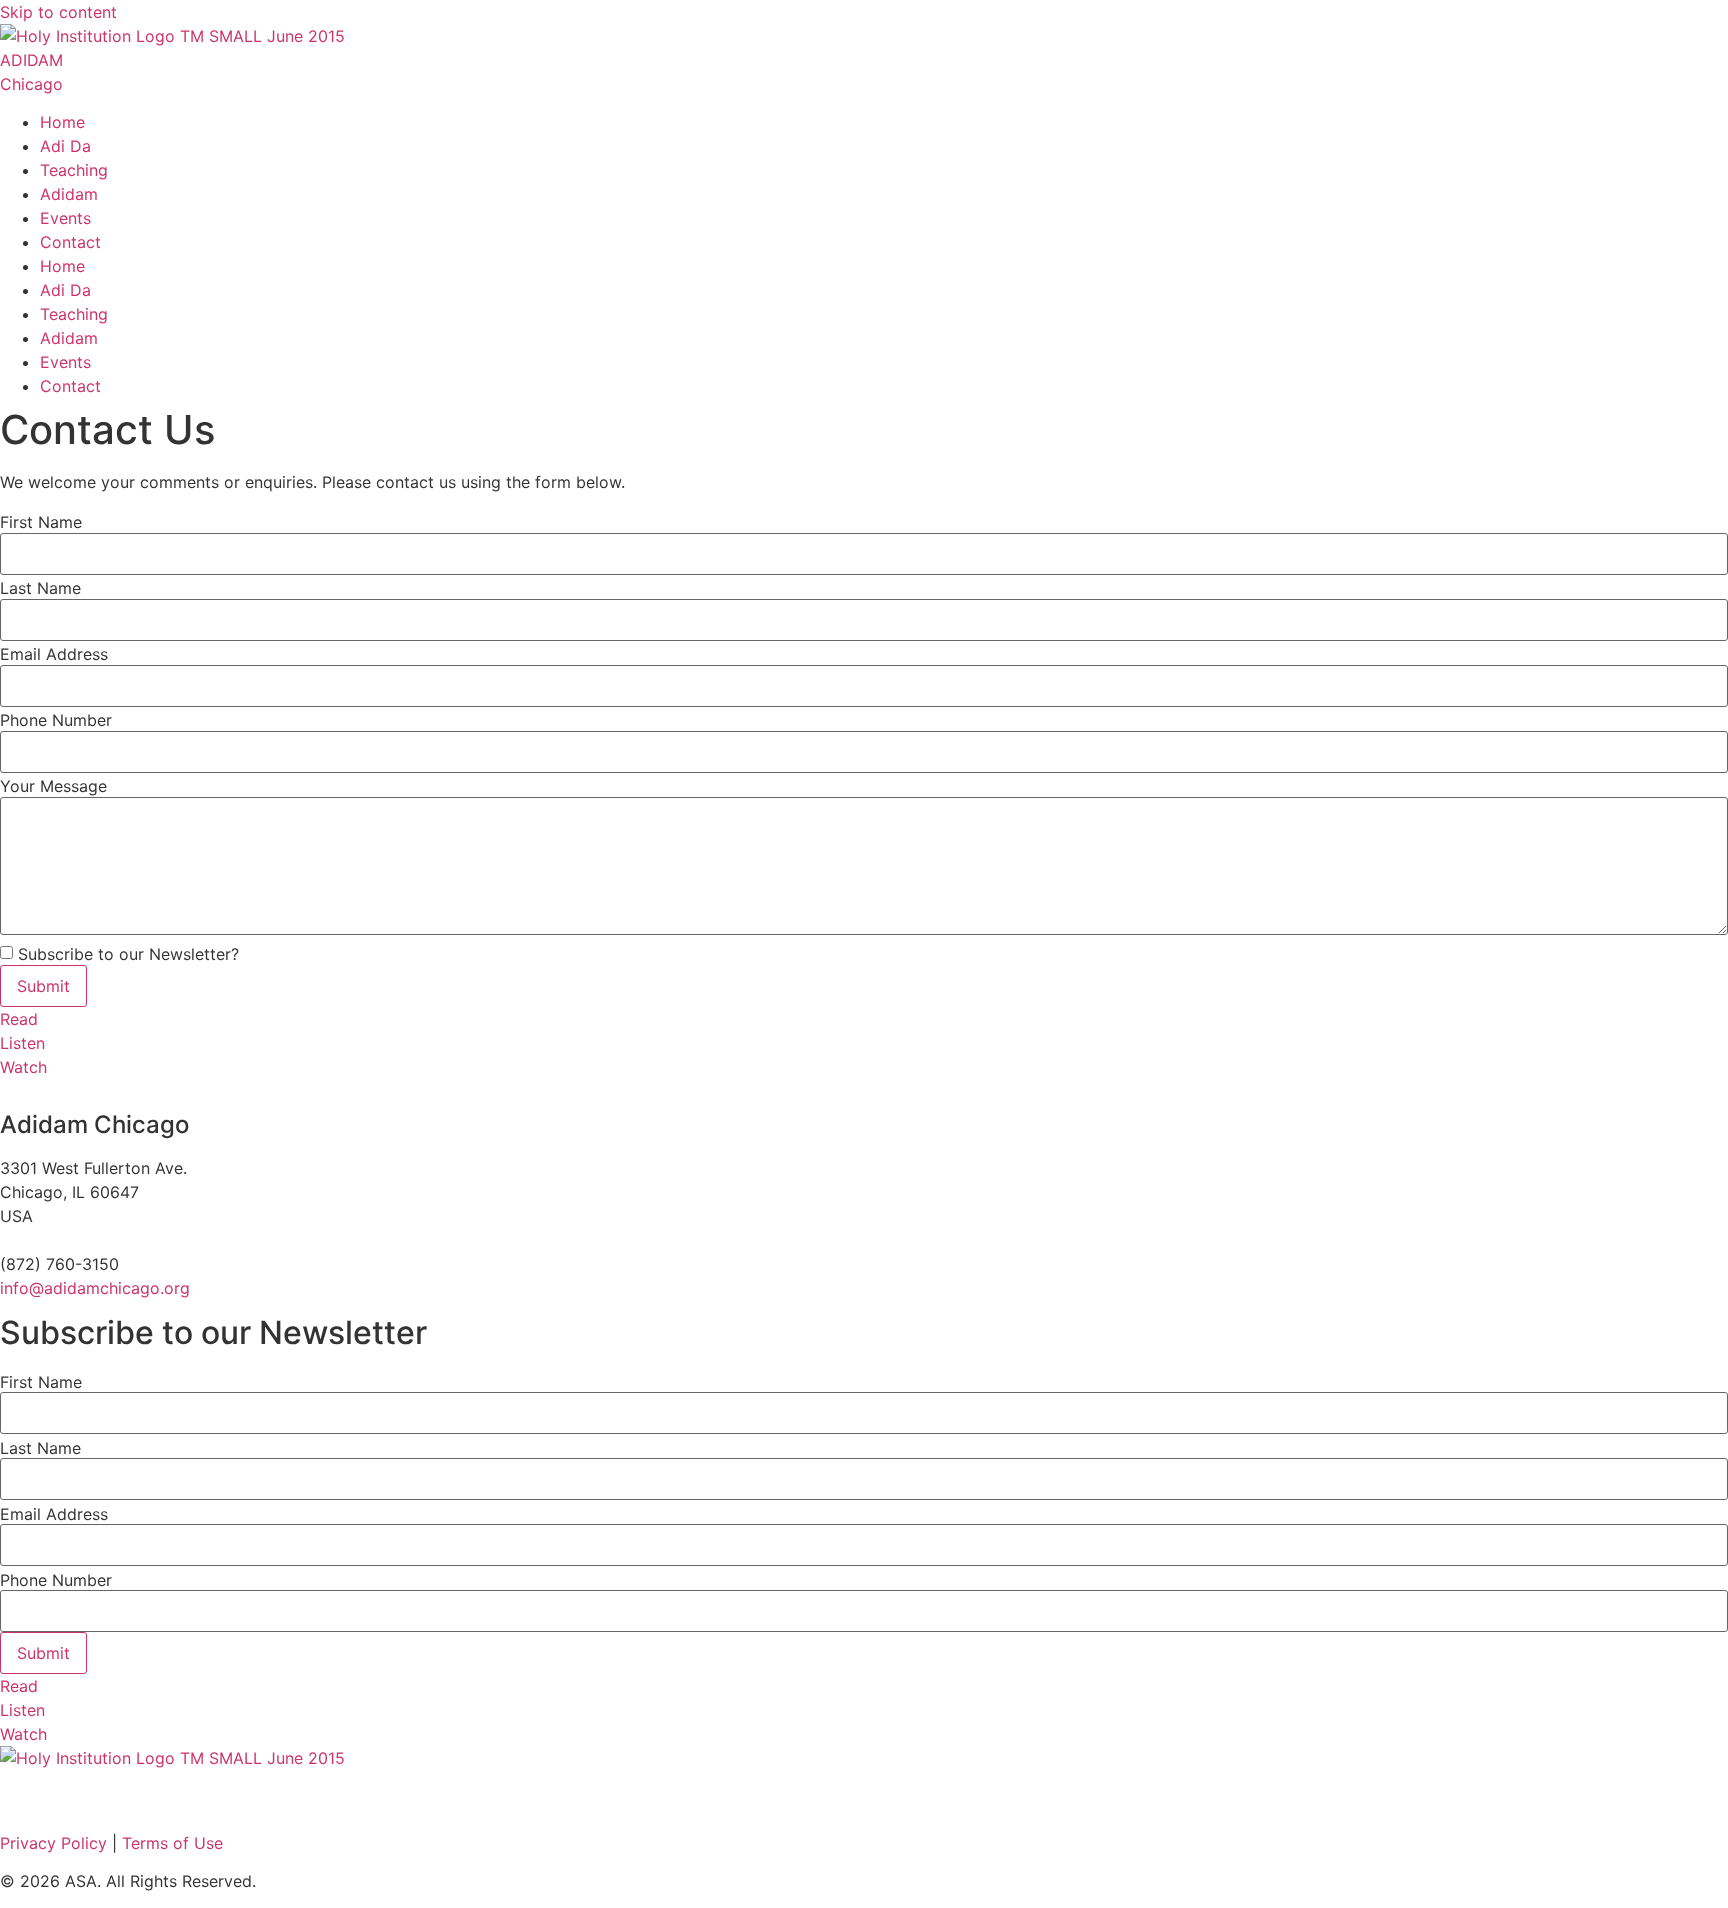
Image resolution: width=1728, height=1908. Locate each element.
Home (62, 122)
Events (65, 218)
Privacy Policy (56, 1843)
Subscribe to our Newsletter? (128, 954)
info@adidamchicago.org (95, 1288)
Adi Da (65, 146)
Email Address (54, 654)
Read (19, 1019)
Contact (70, 242)
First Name (41, 522)
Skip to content (58, 12)
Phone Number (56, 720)
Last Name (40, 588)
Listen (22, 1043)
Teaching (74, 170)
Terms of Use (172, 1843)
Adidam (69, 194)
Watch (23, 1067)
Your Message (53, 786)
